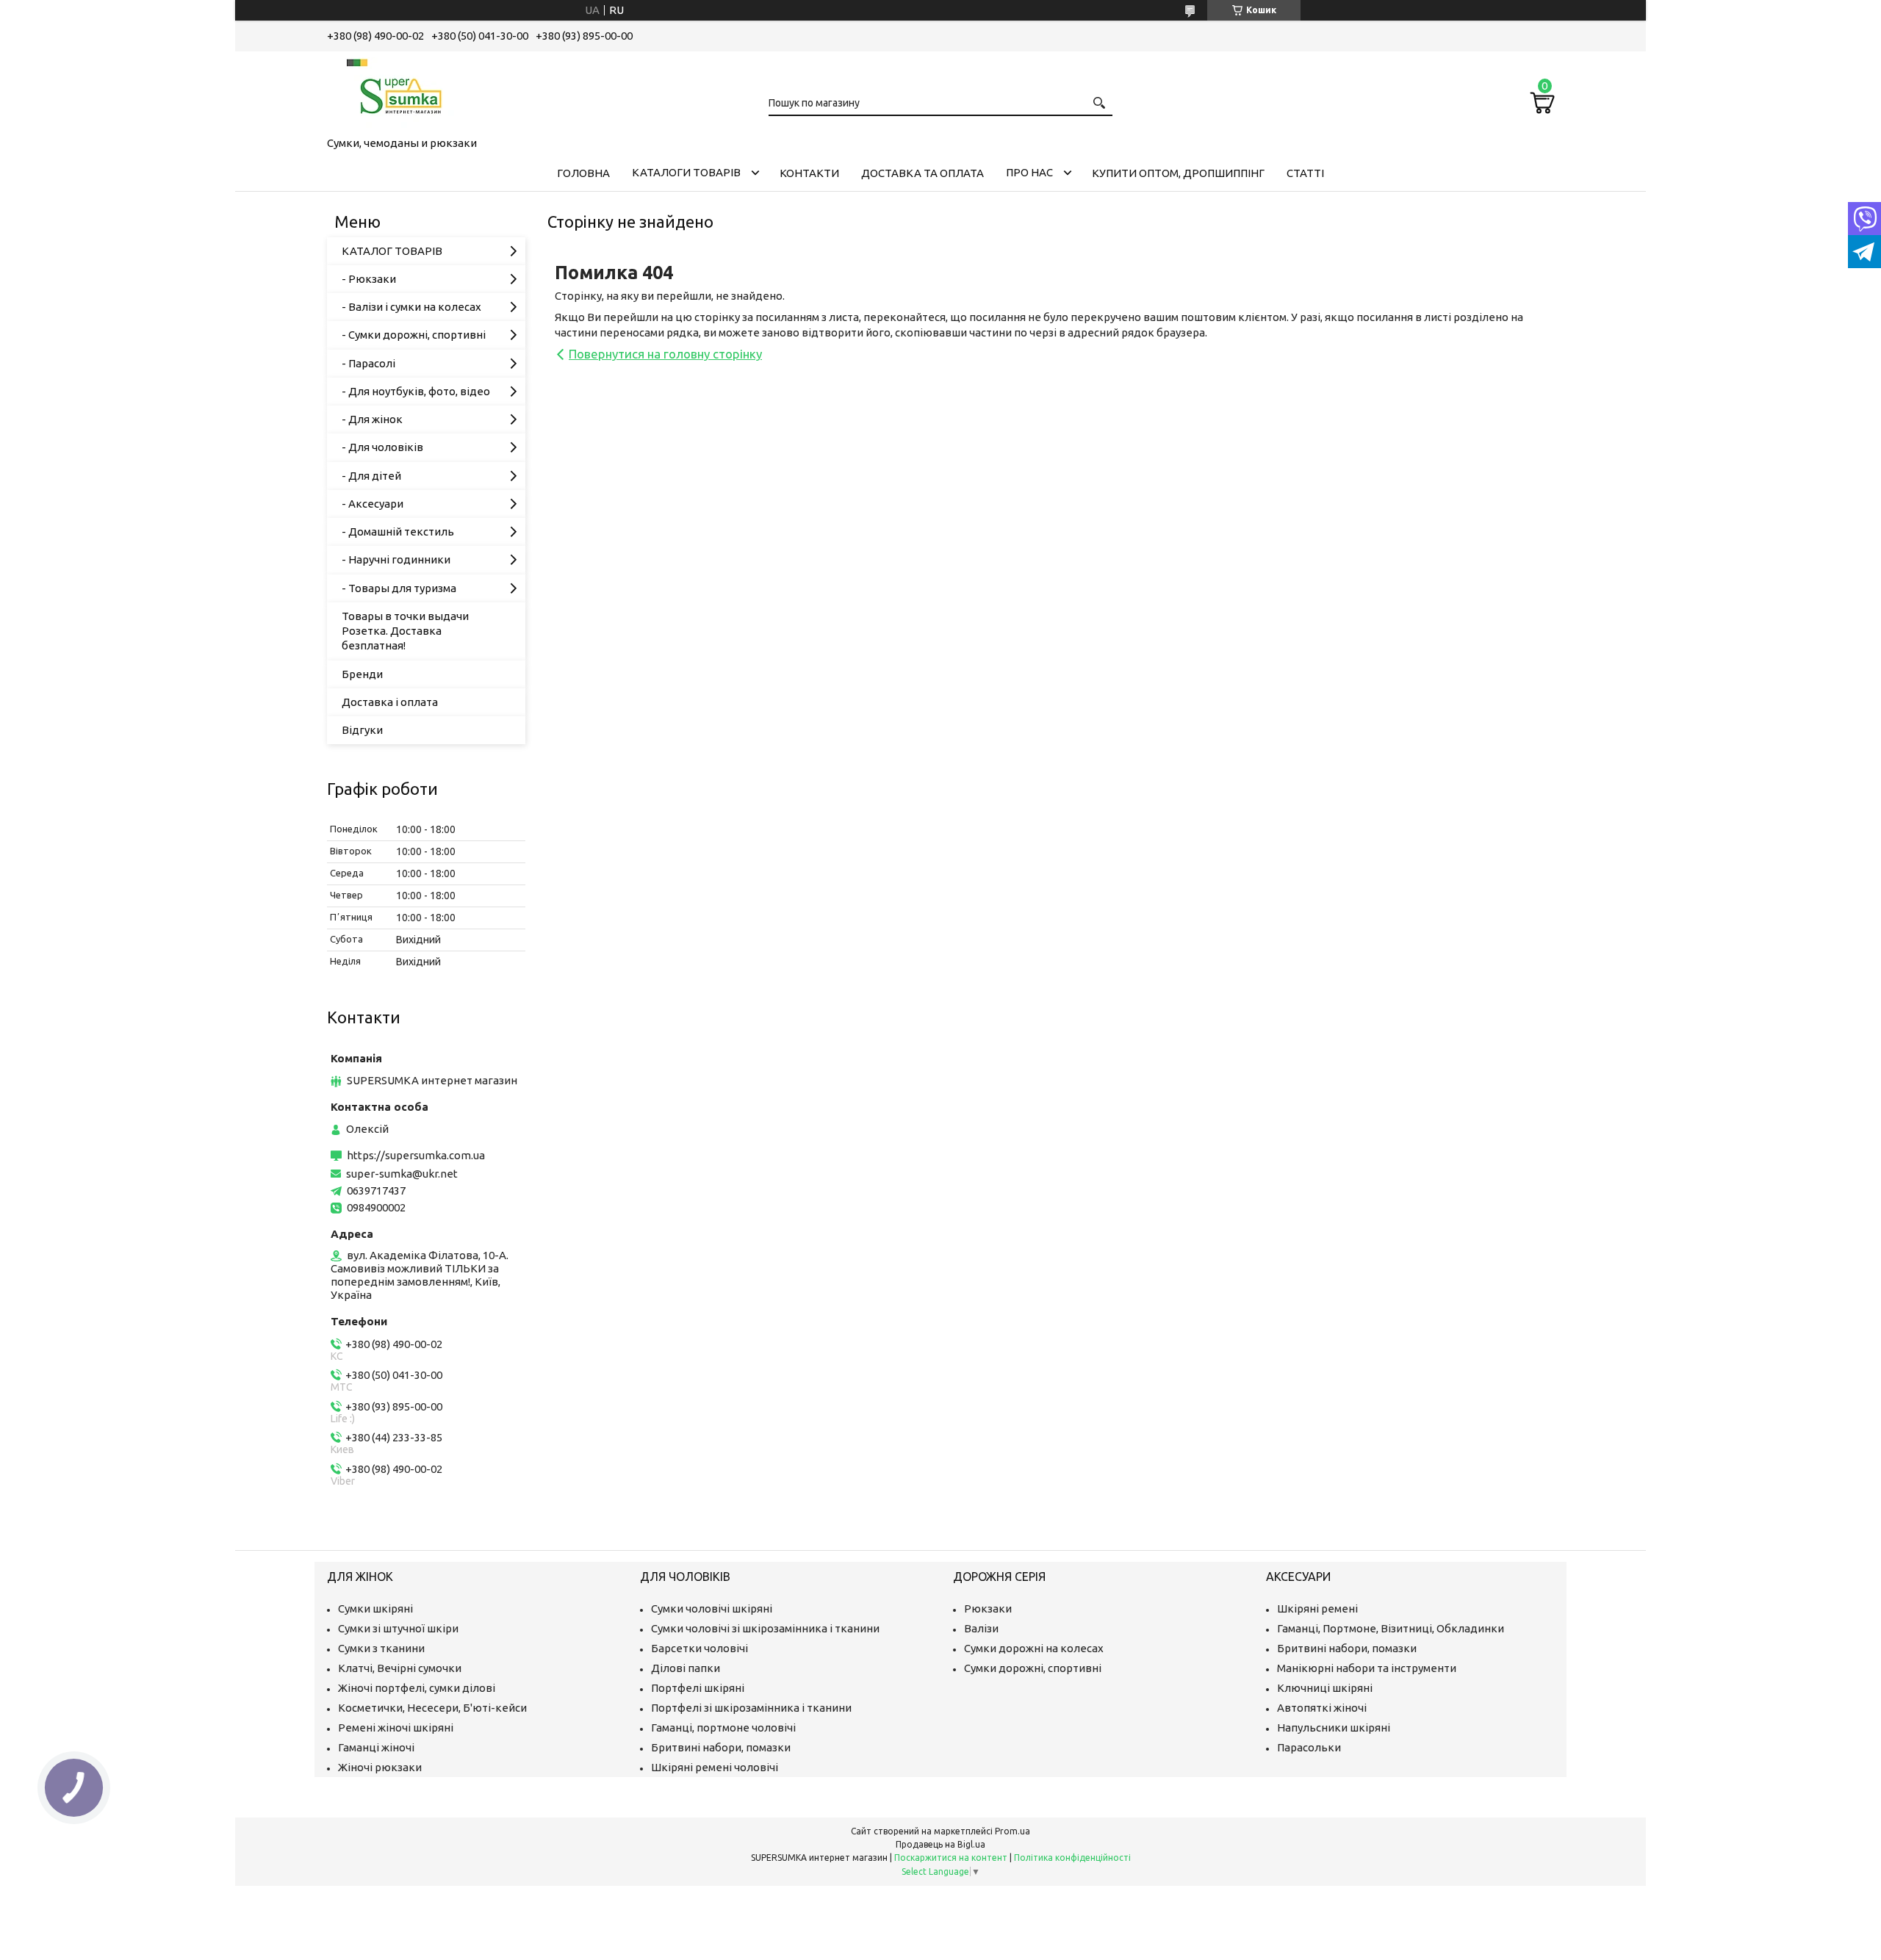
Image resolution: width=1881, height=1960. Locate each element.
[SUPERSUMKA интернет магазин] (400, 91)
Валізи (981, 1628)
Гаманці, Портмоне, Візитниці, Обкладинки (1391, 1628)
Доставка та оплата (922, 173)
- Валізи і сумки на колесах (411, 307)
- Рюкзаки (369, 279)
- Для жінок (372, 419)
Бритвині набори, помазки (721, 1747)
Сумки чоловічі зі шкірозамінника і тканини (765, 1628)
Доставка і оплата (390, 702)
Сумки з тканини (381, 1648)
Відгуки (362, 730)
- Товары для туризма (399, 588)
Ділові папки (686, 1668)
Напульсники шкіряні (1334, 1727)
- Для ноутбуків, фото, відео (416, 391)
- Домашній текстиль (398, 532)
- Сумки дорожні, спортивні (414, 335)
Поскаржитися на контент (951, 1858)
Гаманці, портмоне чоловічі (723, 1727)
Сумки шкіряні (375, 1608)
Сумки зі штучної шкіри (398, 1628)
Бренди (362, 674)
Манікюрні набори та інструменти (1367, 1668)
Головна (583, 173)
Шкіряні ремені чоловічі (715, 1767)
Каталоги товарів (686, 172)
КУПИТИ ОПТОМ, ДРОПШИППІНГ (1178, 173)
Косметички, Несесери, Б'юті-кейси (432, 1708)
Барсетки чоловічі (699, 1648)
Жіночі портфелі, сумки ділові (417, 1688)
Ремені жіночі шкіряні (396, 1727)
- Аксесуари (373, 504)
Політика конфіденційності (1072, 1858)
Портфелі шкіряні (698, 1688)
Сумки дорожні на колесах (1034, 1648)
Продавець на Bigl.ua (940, 1844)
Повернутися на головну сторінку (665, 354)
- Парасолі (368, 363)
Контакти (809, 173)
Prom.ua (1013, 1831)
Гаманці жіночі (376, 1747)
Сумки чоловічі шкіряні (712, 1608)
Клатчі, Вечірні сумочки (400, 1668)
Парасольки (1309, 1747)
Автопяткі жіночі (1322, 1708)
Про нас (1029, 172)
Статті (1305, 173)
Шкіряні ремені (1317, 1608)
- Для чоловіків (382, 447)
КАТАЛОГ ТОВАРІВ (392, 251)
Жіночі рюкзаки (380, 1767)
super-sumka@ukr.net (402, 1174)
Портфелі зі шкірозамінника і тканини (751, 1708)
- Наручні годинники (396, 559)
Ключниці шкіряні (1325, 1688)
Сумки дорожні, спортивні (1033, 1668)
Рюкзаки (988, 1608)
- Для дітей (371, 476)
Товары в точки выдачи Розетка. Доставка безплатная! (405, 631)
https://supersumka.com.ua (416, 1155)
